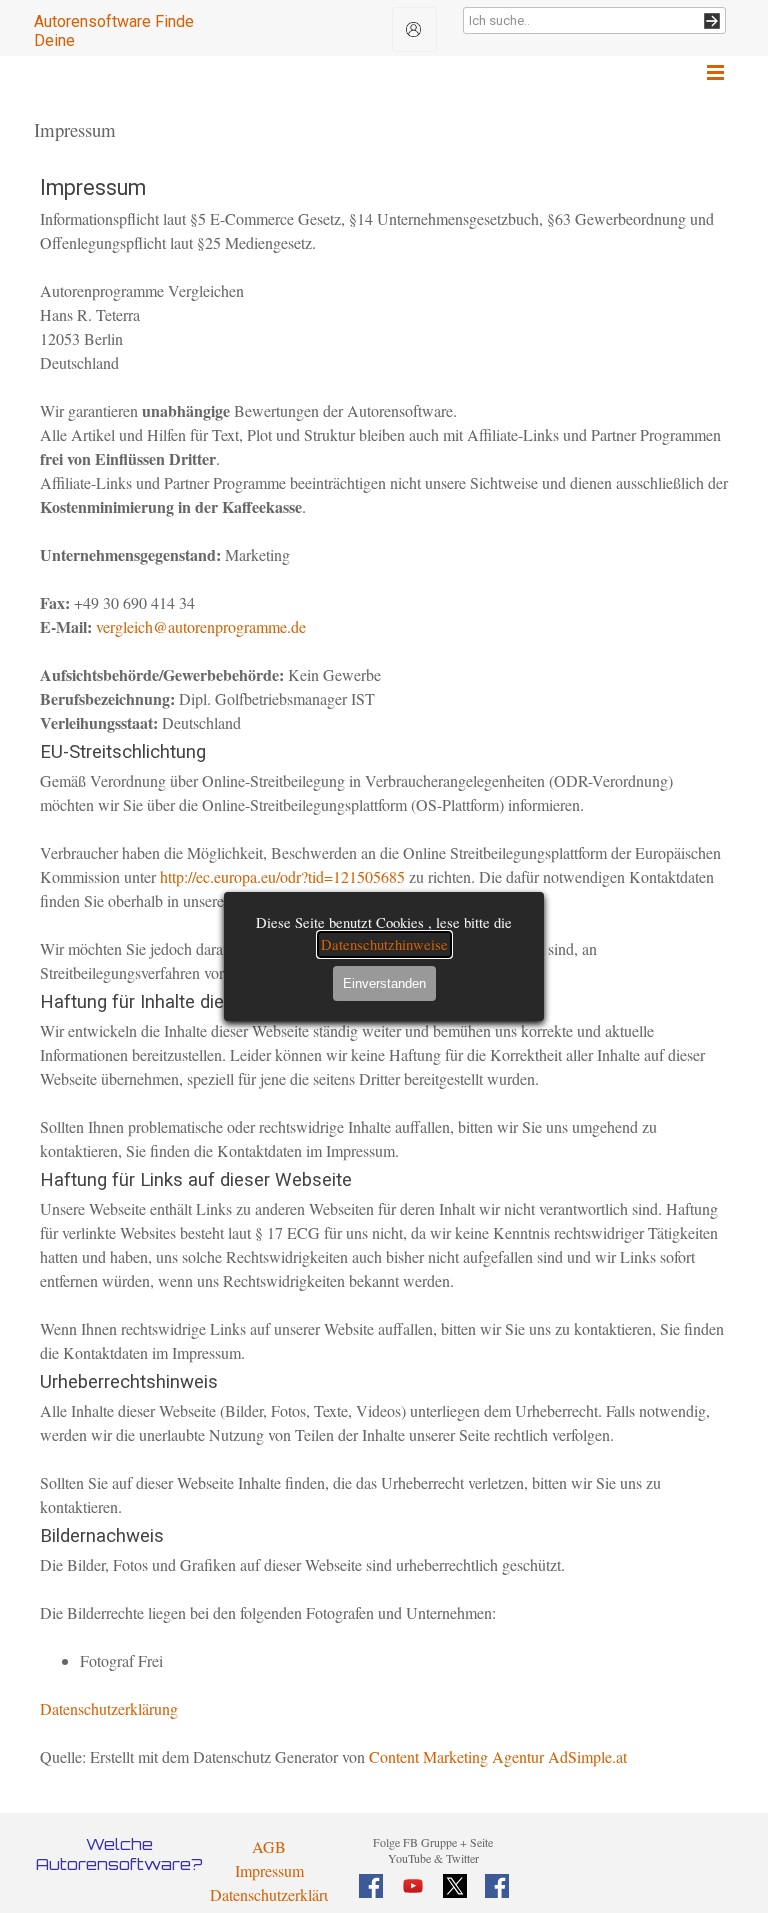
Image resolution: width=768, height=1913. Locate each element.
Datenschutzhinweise (384, 944)
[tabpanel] (433, 1849)
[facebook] (371, 1886)
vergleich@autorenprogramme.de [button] (201, 626)
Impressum (269, 1870)
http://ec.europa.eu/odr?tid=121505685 (282, 876)
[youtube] (413, 1886)
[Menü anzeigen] (715, 72)
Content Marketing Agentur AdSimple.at (498, 1756)
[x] (455, 1886)
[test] (414, 29)
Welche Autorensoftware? (119, 1854)
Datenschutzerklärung (109, 1708)
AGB (269, 1846)
